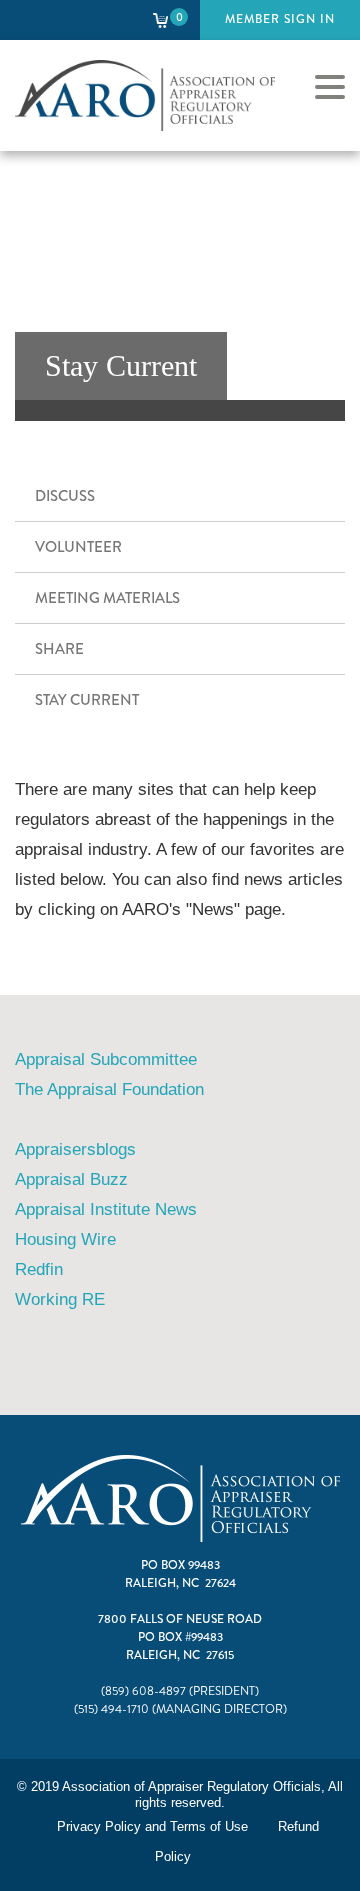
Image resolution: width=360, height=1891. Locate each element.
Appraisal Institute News (106, 1209)
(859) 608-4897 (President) (180, 1691)
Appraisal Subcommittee (106, 1059)
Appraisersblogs (75, 1149)
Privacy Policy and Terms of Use (152, 1826)
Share (59, 649)
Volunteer (78, 547)
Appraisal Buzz (71, 1179)
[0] (161, 19)
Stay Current (87, 700)
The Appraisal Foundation (112, 1089)
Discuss (65, 496)
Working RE (60, 1299)
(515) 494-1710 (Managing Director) (180, 1709)
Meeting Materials (107, 598)
